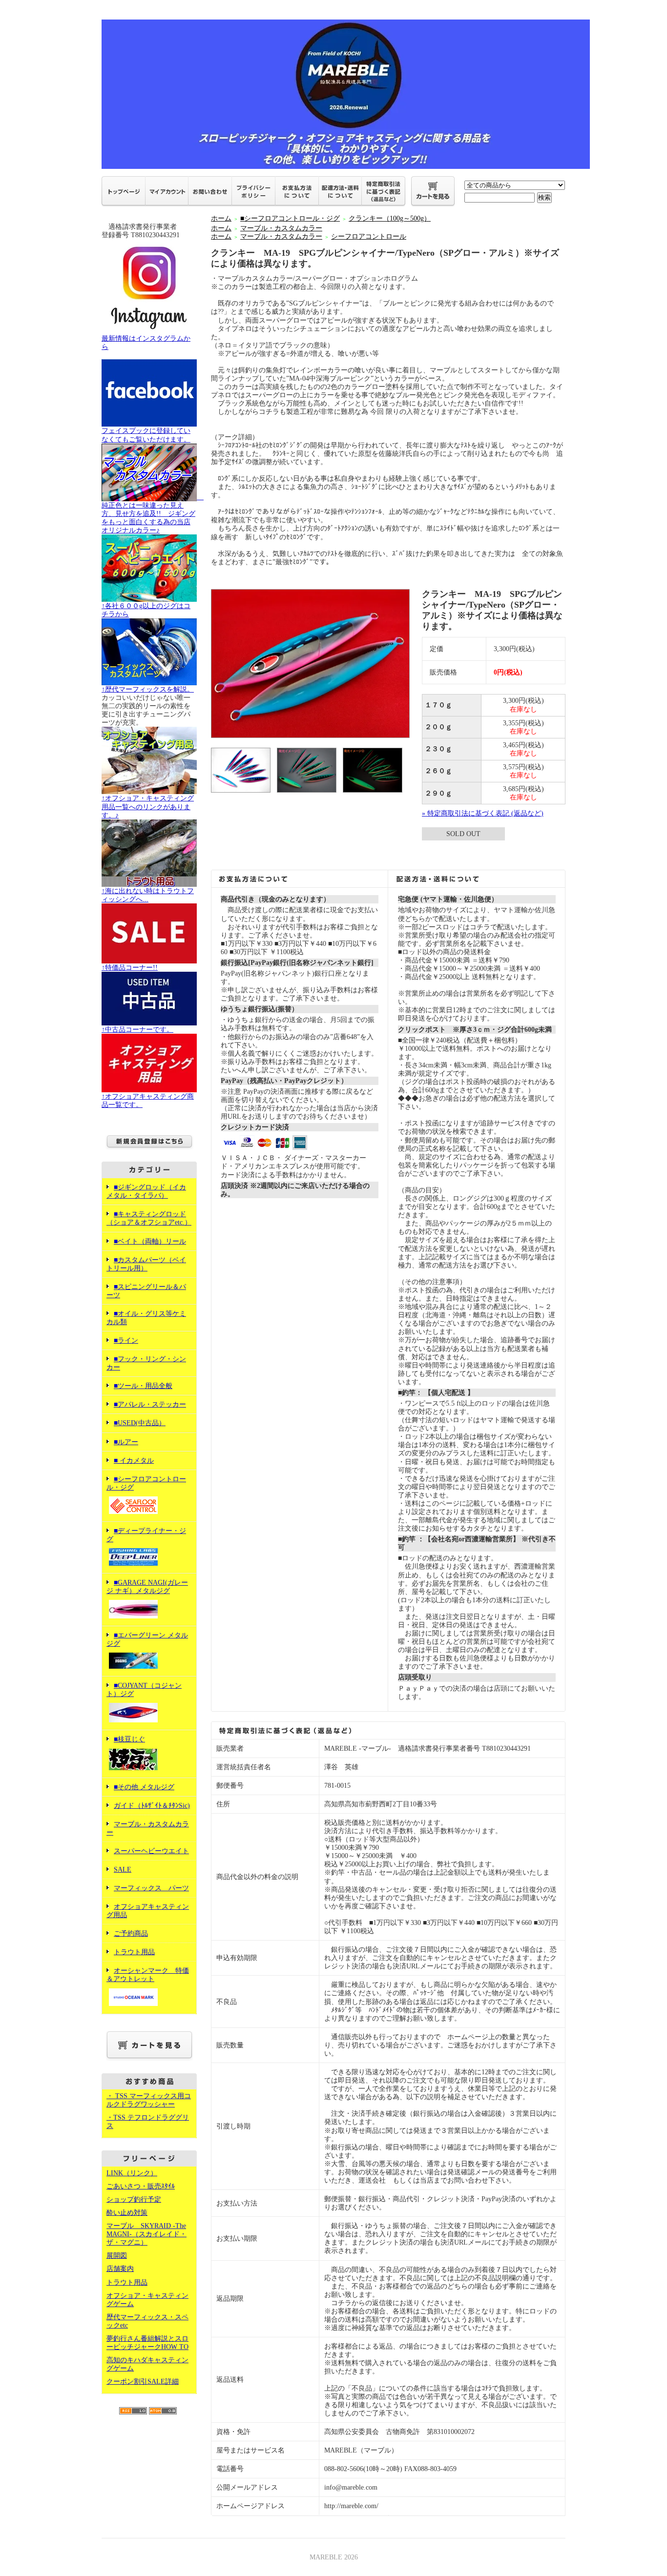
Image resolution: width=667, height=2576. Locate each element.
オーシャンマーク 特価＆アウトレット (148, 1975)
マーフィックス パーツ (151, 1888)
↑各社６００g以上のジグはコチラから (146, 610)
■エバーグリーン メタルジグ (147, 1639)
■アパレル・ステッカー (150, 1404)
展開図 (117, 2256)
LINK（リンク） (132, 2173)
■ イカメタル (134, 1461)
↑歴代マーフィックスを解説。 (148, 689)
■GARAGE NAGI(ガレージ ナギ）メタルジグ (147, 1587)
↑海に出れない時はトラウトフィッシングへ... (148, 895)
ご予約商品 (131, 1933)
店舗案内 (120, 2269)
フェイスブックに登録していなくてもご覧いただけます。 (146, 435)
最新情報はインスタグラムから (146, 343)
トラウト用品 (134, 1952)
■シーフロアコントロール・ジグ (146, 1483)
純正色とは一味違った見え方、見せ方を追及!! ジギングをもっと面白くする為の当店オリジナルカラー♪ (153, 514)
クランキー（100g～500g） (390, 218)
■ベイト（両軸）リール (150, 1241)
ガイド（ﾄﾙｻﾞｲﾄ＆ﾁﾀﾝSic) (152, 1806)
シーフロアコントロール (369, 236)
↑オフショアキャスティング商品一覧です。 (148, 1101)
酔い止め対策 (127, 2213)
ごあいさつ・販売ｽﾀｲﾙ (141, 2186)
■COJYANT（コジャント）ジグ (144, 1690)
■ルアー (126, 1442)
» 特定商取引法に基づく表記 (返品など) (483, 813)
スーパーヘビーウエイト (151, 1851)
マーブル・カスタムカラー (281, 228)
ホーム (221, 218)
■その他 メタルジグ (144, 1787)
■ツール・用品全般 (143, 1386)
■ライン (126, 1340)
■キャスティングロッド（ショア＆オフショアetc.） (149, 1218)
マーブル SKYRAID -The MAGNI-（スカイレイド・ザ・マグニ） (146, 2234)
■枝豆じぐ (129, 1739)
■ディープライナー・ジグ (146, 1535)
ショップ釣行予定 (134, 2199)
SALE (123, 1870)
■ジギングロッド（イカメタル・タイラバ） (146, 1191)
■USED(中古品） (140, 1423)
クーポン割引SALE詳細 (143, 2382)
